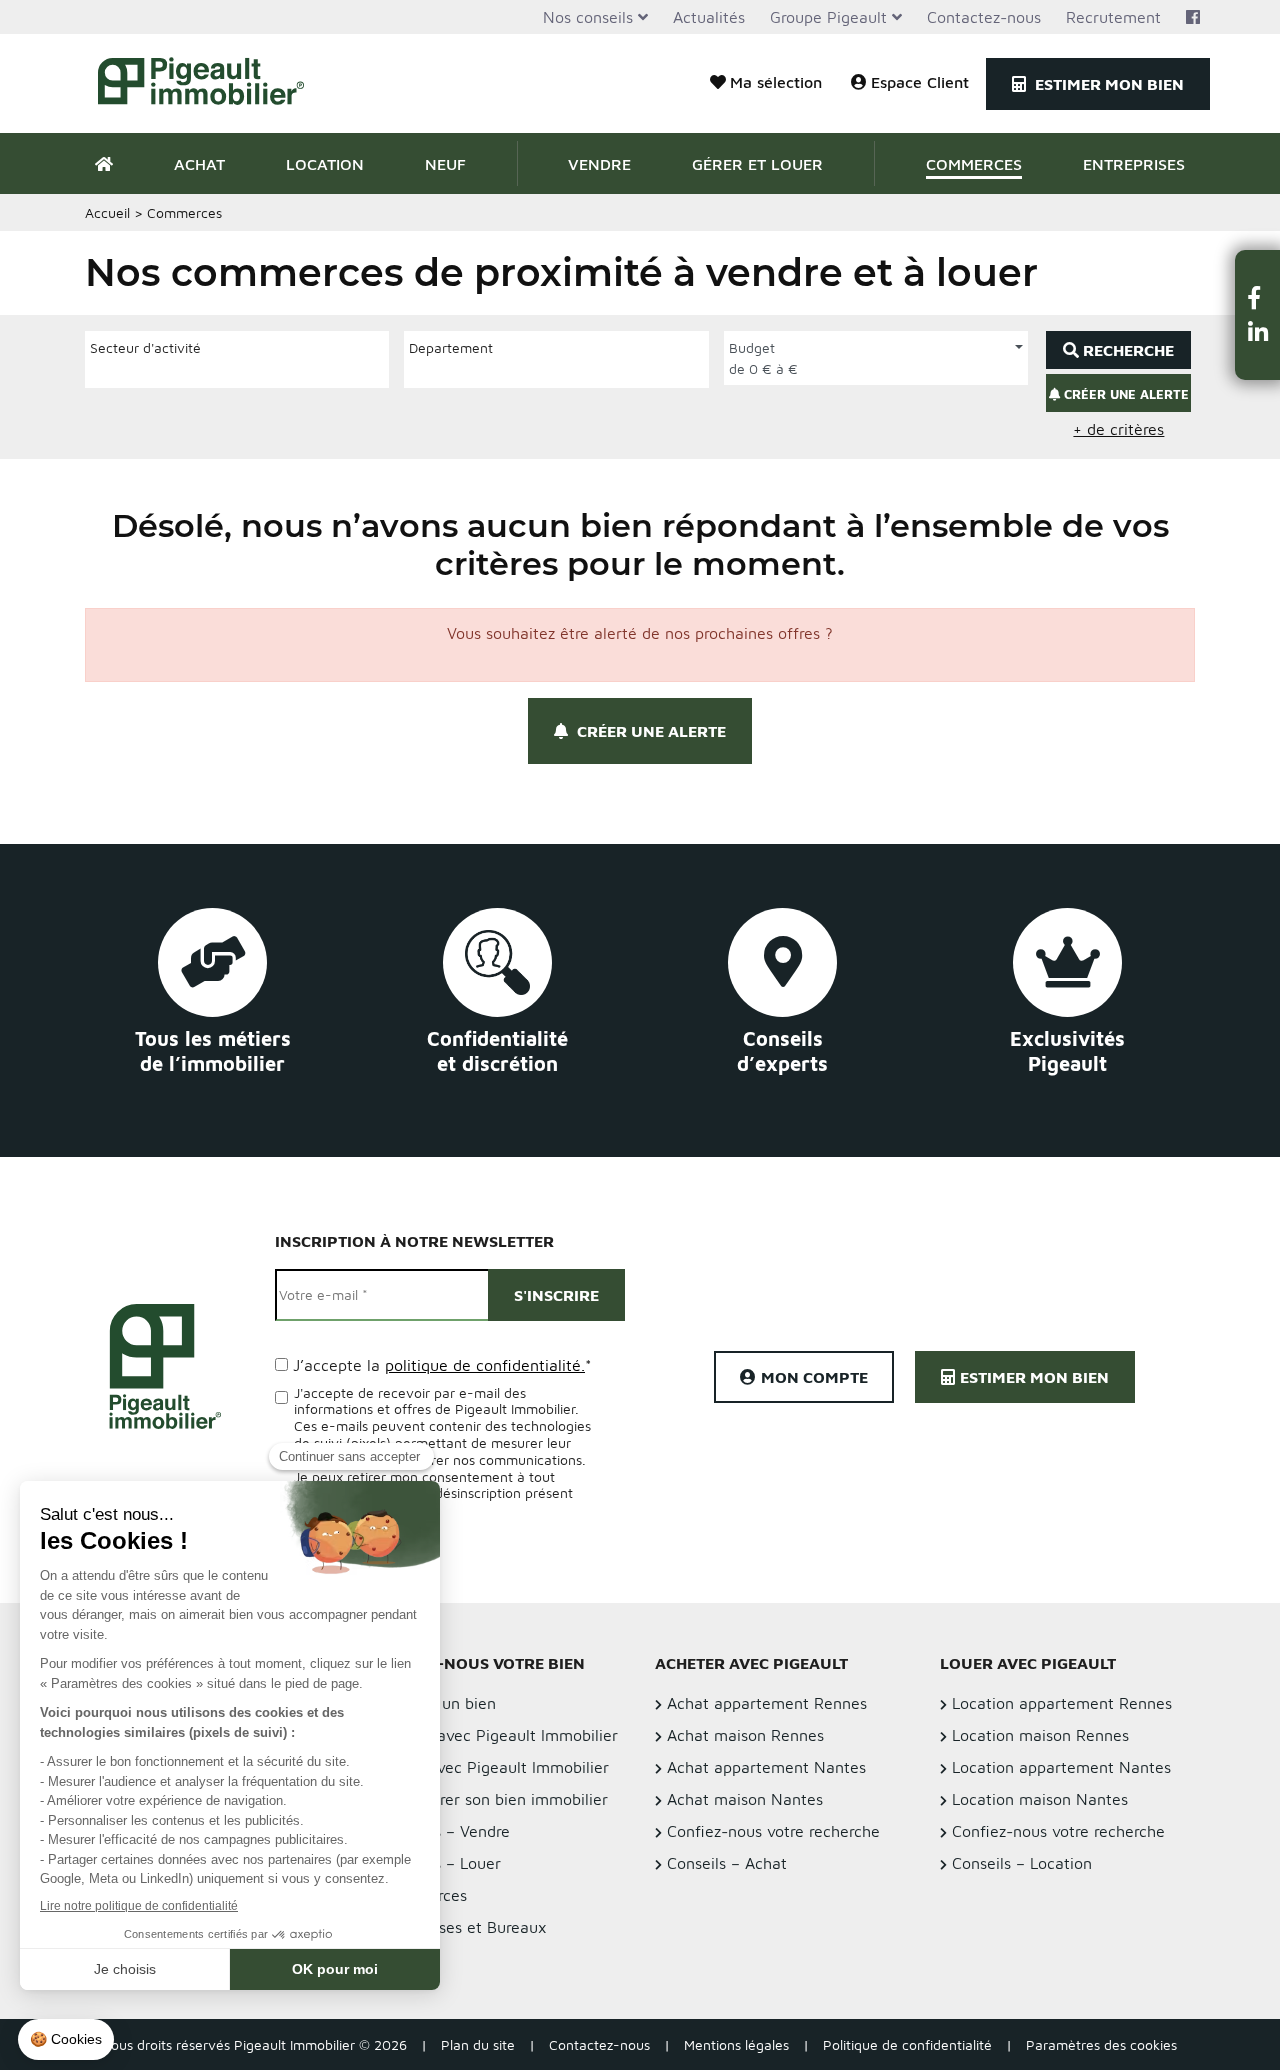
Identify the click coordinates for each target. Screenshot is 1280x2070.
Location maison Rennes (1040, 1735)
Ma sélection (776, 82)
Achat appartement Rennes (767, 1703)
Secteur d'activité (145, 347)
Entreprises (1134, 164)
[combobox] (237, 373)
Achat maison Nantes (745, 1799)
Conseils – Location (1022, 1863)
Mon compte (814, 1377)
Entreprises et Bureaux (464, 1927)
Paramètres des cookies (1101, 2044)
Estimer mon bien (1107, 84)
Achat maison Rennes (745, 1735)
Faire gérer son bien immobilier (495, 1799)
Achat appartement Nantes (766, 1767)
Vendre (599, 164)
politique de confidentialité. (485, 1365)
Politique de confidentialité (907, 2044)
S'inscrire (556, 1295)
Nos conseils (588, 17)
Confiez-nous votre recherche (773, 1831)
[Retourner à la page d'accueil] (212, 84)
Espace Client (920, 82)
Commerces (974, 164)
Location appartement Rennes (1062, 1703)
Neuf (445, 164)
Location (325, 164)
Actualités (709, 17)
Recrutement (1113, 17)
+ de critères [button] (1118, 429)
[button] (1258, 297)
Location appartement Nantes (1061, 1767)
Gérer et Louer (757, 164)
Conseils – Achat (727, 1863)
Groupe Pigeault (828, 17)
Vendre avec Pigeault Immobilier (500, 1735)
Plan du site (478, 2044)
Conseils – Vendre (446, 1831)
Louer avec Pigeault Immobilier (495, 1767)
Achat (199, 164)
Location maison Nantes (1040, 1799)
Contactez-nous (984, 17)
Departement (451, 347)
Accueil (107, 212)
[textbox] (95, 370)
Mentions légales (736, 2044)
